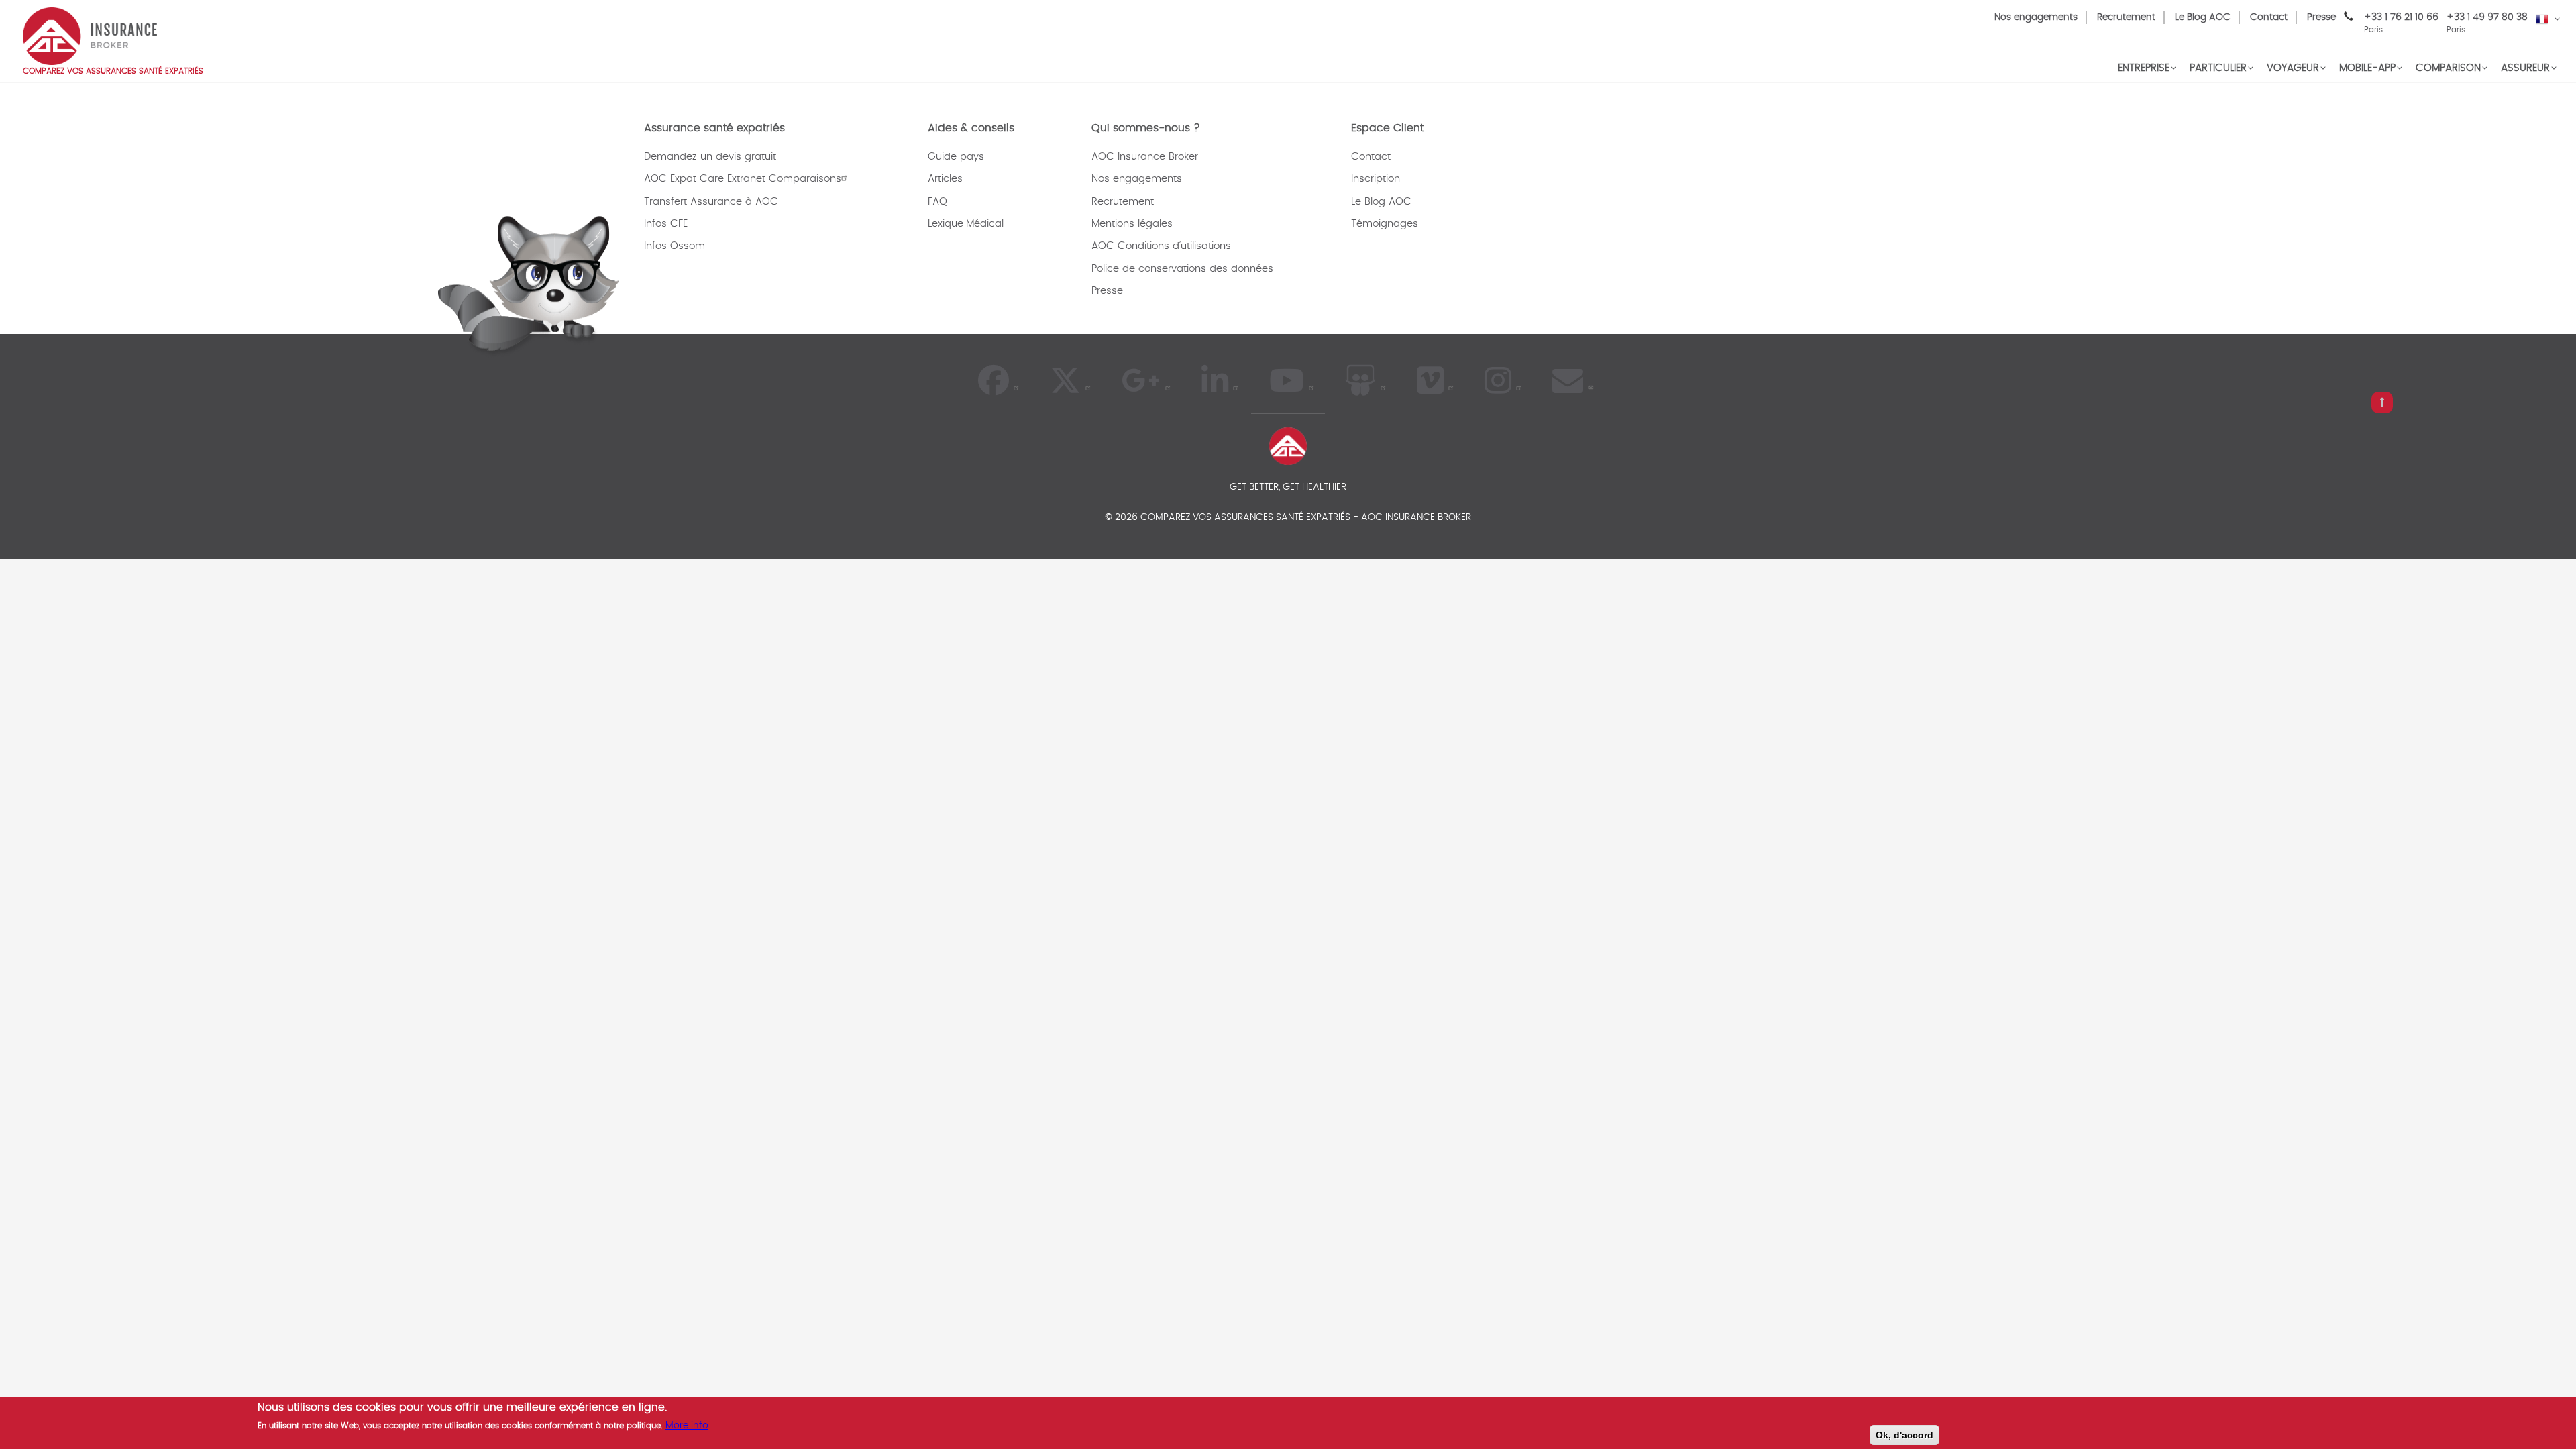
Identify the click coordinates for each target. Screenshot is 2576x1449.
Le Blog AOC (2203, 17)
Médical (985, 224)
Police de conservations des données (1182, 269)
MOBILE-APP (2367, 68)
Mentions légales (1132, 224)
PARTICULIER (2218, 68)
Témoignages (1385, 224)
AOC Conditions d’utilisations (1161, 246)
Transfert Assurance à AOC (711, 202)
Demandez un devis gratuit (710, 157)
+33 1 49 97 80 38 (2487, 17)
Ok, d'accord (1904, 1435)
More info (687, 1425)
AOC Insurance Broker (1145, 157)
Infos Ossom (675, 246)
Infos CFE (666, 224)
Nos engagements (2036, 17)
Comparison (2448, 68)
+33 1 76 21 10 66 (2401, 23)
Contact (2269, 17)
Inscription (1376, 179)
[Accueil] (90, 35)
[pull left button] (2382, 402)
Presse (2321, 17)
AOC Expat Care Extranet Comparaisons (743, 179)
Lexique (946, 224)
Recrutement (2126, 17)
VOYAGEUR (2293, 68)
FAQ (937, 202)
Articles (945, 179)
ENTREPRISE (2144, 68)
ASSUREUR (2525, 68)
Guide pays (956, 157)
